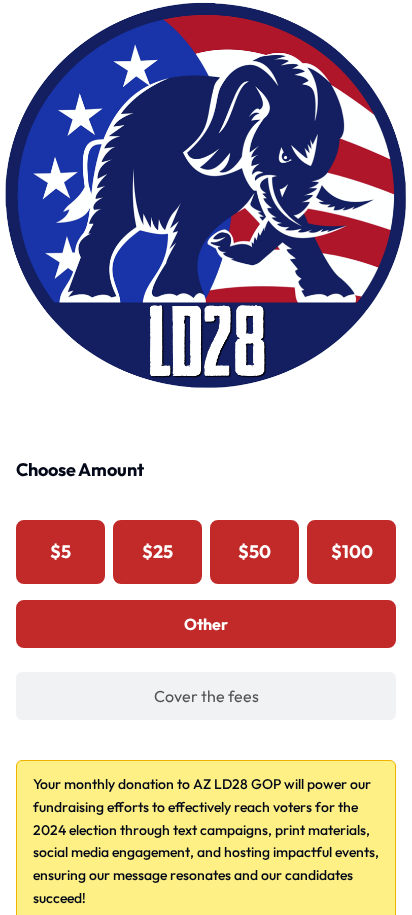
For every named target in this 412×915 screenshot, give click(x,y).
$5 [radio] (60, 551)
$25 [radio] (157, 551)
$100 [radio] (352, 551)
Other (206, 624)
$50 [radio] (254, 551)
